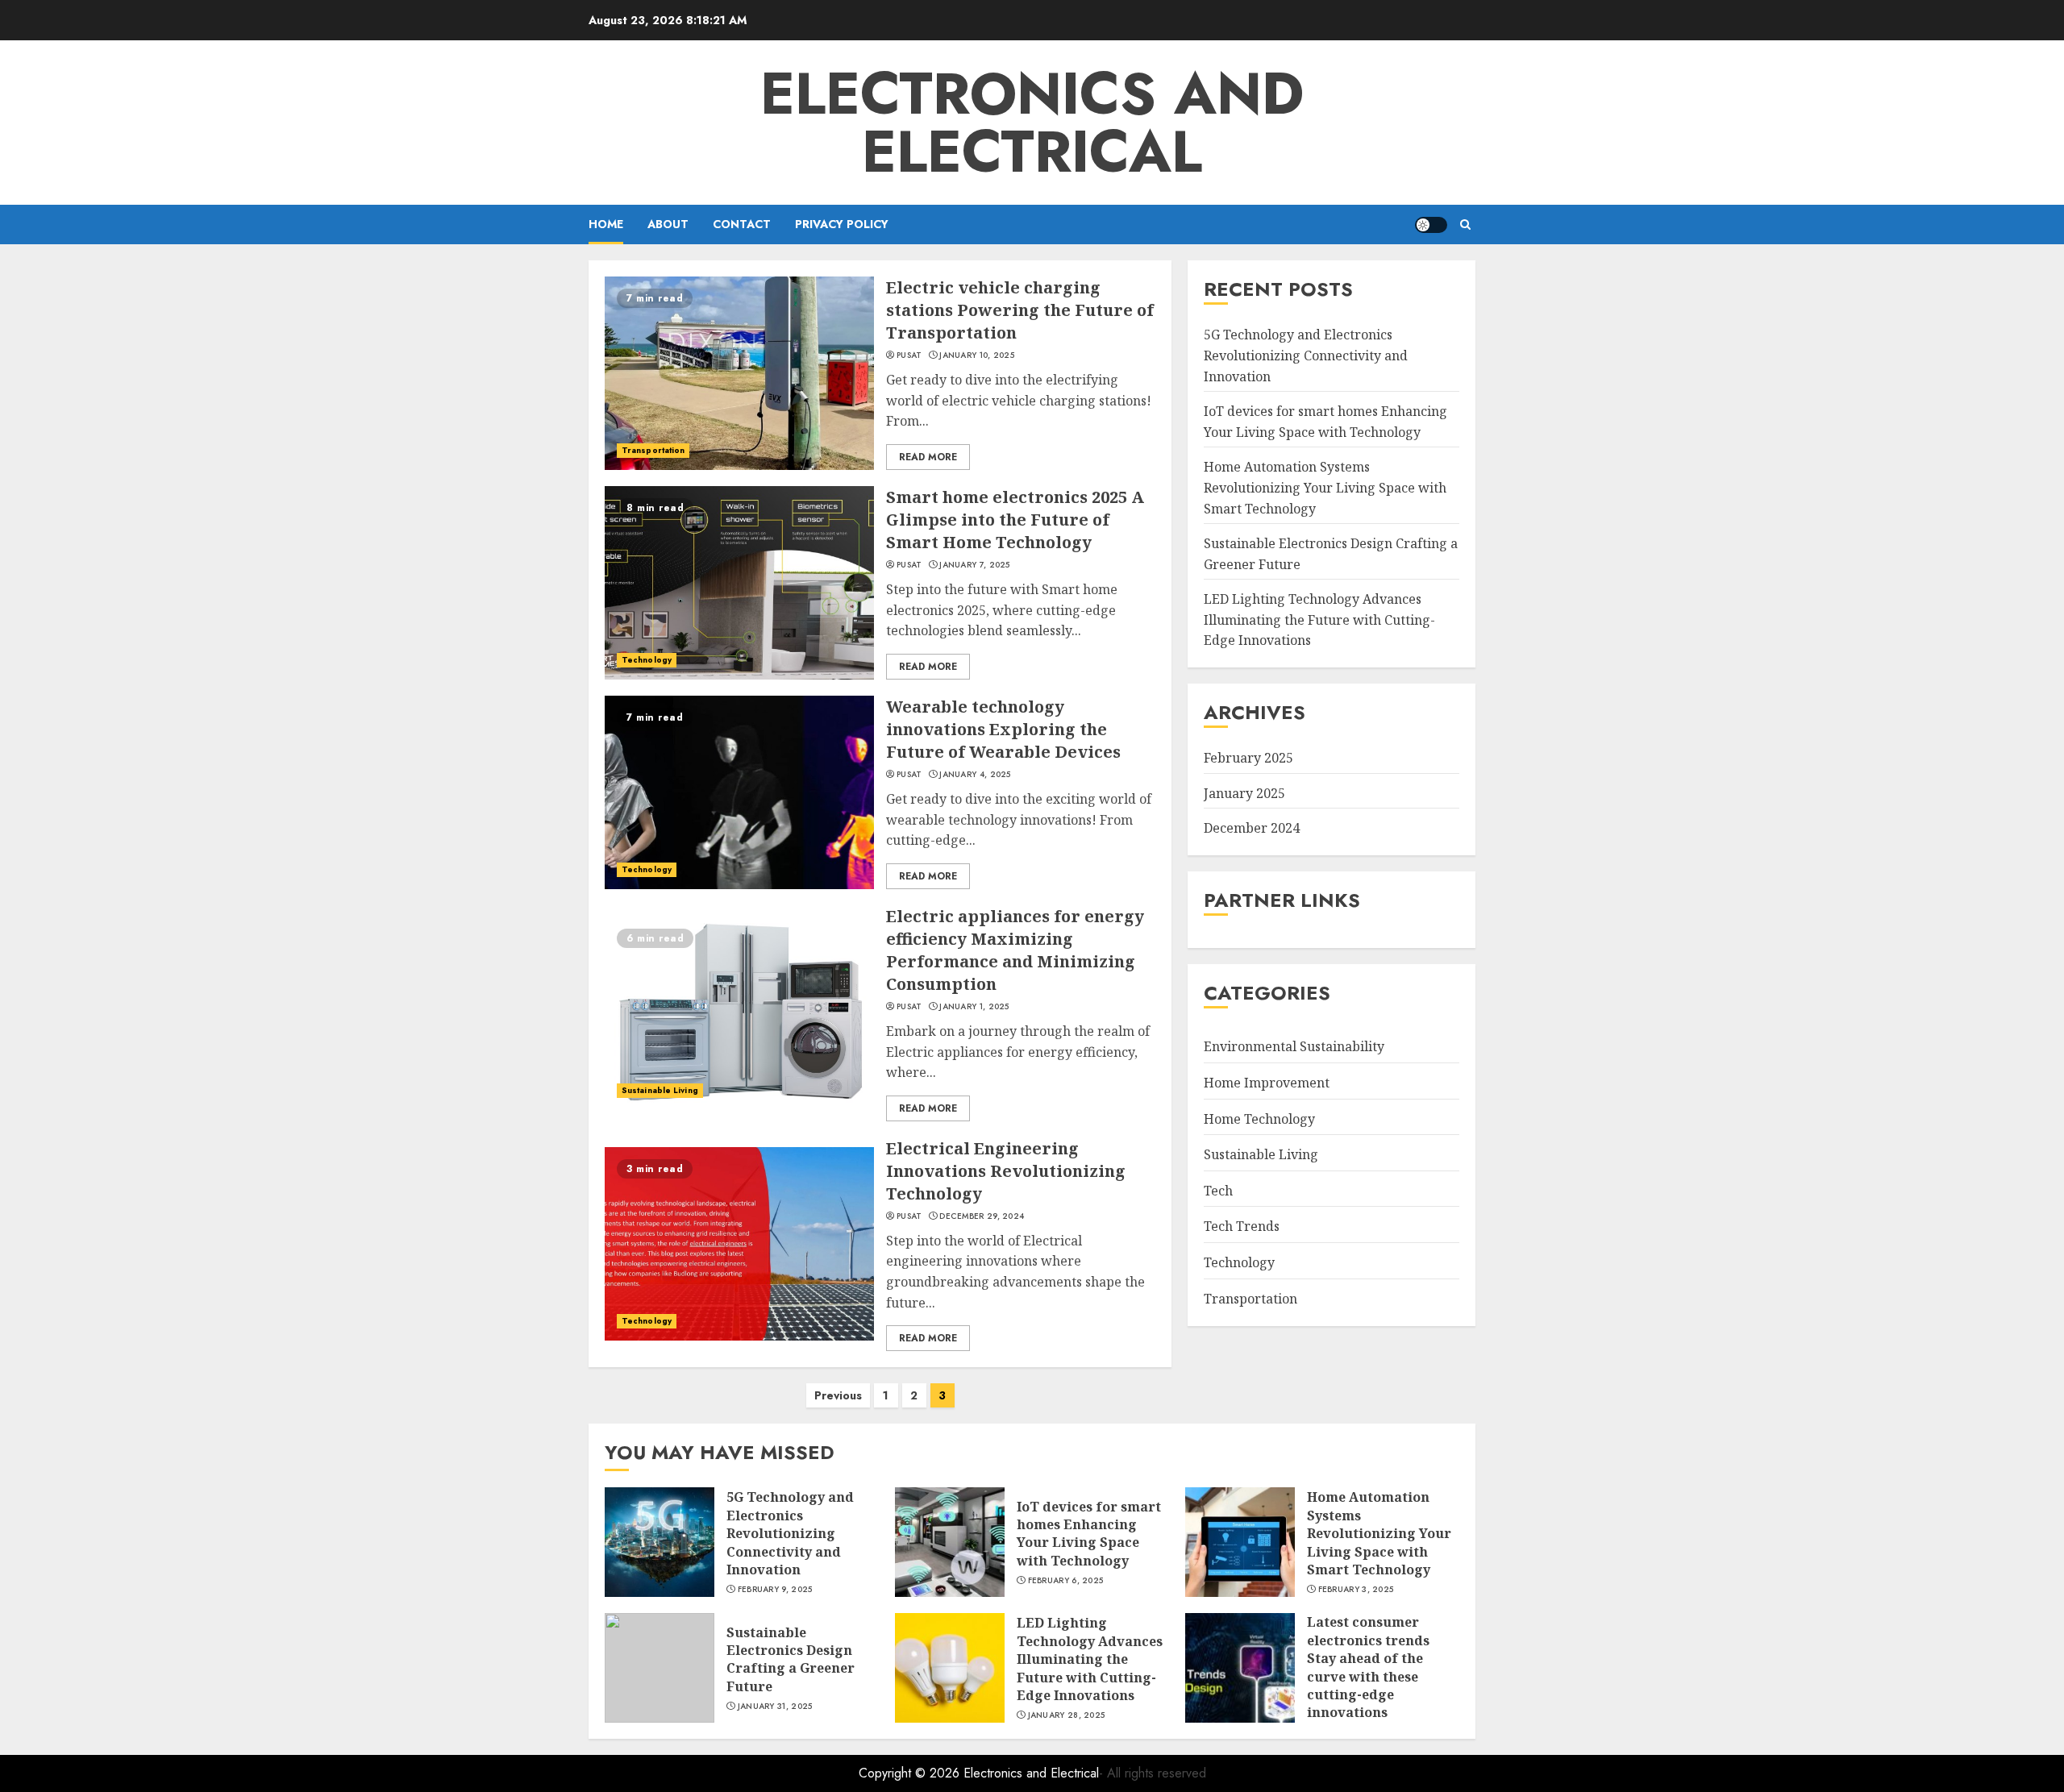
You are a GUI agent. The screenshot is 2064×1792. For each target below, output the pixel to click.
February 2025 (1248, 758)
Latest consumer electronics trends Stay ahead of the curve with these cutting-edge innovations (1368, 1667)
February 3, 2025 (1356, 1590)
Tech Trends (1242, 1226)
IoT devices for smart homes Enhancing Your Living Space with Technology (1089, 1534)
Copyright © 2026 (911, 1773)
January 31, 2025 (775, 1707)
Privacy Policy (842, 224)
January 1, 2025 (974, 1007)
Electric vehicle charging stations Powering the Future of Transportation (1020, 310)
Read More (928, 457)
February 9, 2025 (775, 1590)
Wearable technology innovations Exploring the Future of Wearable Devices (1003, 729)
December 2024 (1252, 828)
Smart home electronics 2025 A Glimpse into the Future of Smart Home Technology (1015, 520)
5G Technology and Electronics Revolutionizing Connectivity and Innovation (1306, 355)
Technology (647, 660)
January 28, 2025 (1067, 1715)
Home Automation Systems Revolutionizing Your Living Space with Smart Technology (1325, 487)
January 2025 (1244, 793)
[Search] (1465, 225)
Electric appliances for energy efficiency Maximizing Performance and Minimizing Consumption (1015, 950)
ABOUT (668, 224)
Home (606, 224)
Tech (1218, 1191)
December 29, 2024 (982, 1216)
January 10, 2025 (977, 355)
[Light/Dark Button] (1431, 225)
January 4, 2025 (975, 775)
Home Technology (1259, 1118)
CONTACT (742, 224)
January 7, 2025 (975, 565)
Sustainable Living (660, 1090)
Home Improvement (1267, 1083)
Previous (838, 1395)
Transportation (653, 450)
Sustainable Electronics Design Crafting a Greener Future (791, 1659)
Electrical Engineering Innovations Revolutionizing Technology (1006, 1171)
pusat (909, 355)
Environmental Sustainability (1294, 1046)
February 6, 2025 (1066, 1581)
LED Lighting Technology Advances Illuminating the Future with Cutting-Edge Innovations (1319, 620)
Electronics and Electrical (1032, 123)
